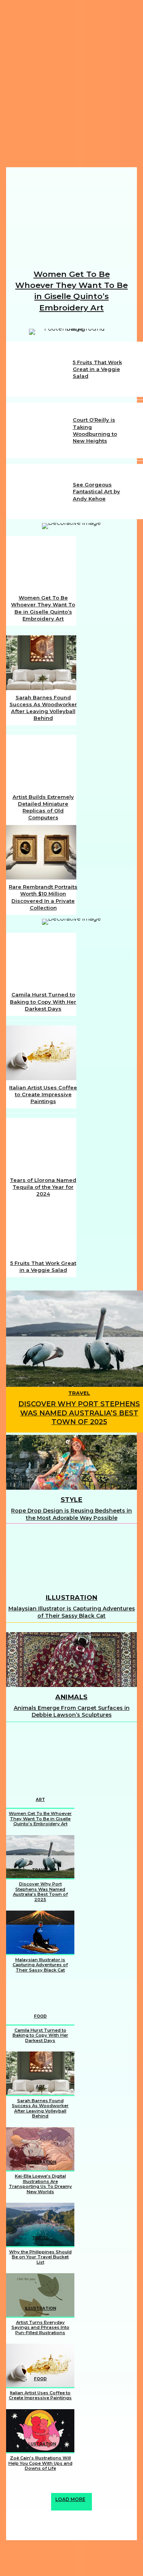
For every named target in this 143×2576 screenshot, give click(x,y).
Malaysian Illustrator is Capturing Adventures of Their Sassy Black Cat (72, 1612)
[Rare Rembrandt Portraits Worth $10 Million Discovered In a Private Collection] (41, 852)
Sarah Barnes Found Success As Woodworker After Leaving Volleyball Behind (40, 2108)
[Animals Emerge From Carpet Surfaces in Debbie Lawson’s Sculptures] (71, 1660)
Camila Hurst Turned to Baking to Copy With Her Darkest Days (43, 1001)
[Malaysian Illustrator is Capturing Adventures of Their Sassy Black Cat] (71, 1560)
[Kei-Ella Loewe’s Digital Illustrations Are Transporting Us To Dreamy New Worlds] (40, 2149)
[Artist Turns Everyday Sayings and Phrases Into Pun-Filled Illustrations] (40, 2295)
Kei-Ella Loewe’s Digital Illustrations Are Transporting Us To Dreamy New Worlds (40, 2184)
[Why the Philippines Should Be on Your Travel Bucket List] (40, 2224)
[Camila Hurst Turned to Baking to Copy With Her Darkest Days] (41, 960)
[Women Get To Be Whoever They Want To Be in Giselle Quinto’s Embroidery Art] (71, 218)
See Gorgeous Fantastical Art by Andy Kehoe (96, 491)
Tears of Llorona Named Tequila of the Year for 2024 (43, 1187)
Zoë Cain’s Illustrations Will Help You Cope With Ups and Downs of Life (40, 2463)
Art (40, 1800)
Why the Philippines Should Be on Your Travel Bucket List (40, 2257)
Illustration (72, 1597)
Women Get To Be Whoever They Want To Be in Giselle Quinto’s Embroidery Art (40, 1819)
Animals (71, 1697)
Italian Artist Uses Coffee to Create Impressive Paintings (43, 1094)
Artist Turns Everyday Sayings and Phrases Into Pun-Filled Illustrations (40, 2327)
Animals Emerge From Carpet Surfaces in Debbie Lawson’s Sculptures (72, 1711)
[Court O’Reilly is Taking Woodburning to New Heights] (40, 430)
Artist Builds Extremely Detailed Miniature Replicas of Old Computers (43, 807)
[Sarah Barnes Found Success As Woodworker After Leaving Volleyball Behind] (41, 663)
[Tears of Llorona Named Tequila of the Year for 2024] (41, 1145)
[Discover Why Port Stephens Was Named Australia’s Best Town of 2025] (40, 1857)
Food (40, 2016)
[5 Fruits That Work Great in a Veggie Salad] (40, 369)
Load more (70, 2499)
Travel (79, 1393)
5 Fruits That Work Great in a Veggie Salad (97, 369)
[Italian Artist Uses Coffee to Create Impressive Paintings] (41, 1053)
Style (72, 1500)
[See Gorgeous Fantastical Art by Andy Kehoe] (40, 492)
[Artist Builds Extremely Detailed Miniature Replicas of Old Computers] (41, 762)
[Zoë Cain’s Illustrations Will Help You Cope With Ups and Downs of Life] (40, 2431)
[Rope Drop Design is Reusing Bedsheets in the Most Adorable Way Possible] (71, 1462)
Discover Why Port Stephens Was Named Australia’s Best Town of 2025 (79, 1413)
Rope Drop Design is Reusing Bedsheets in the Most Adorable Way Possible (71, 1514)
